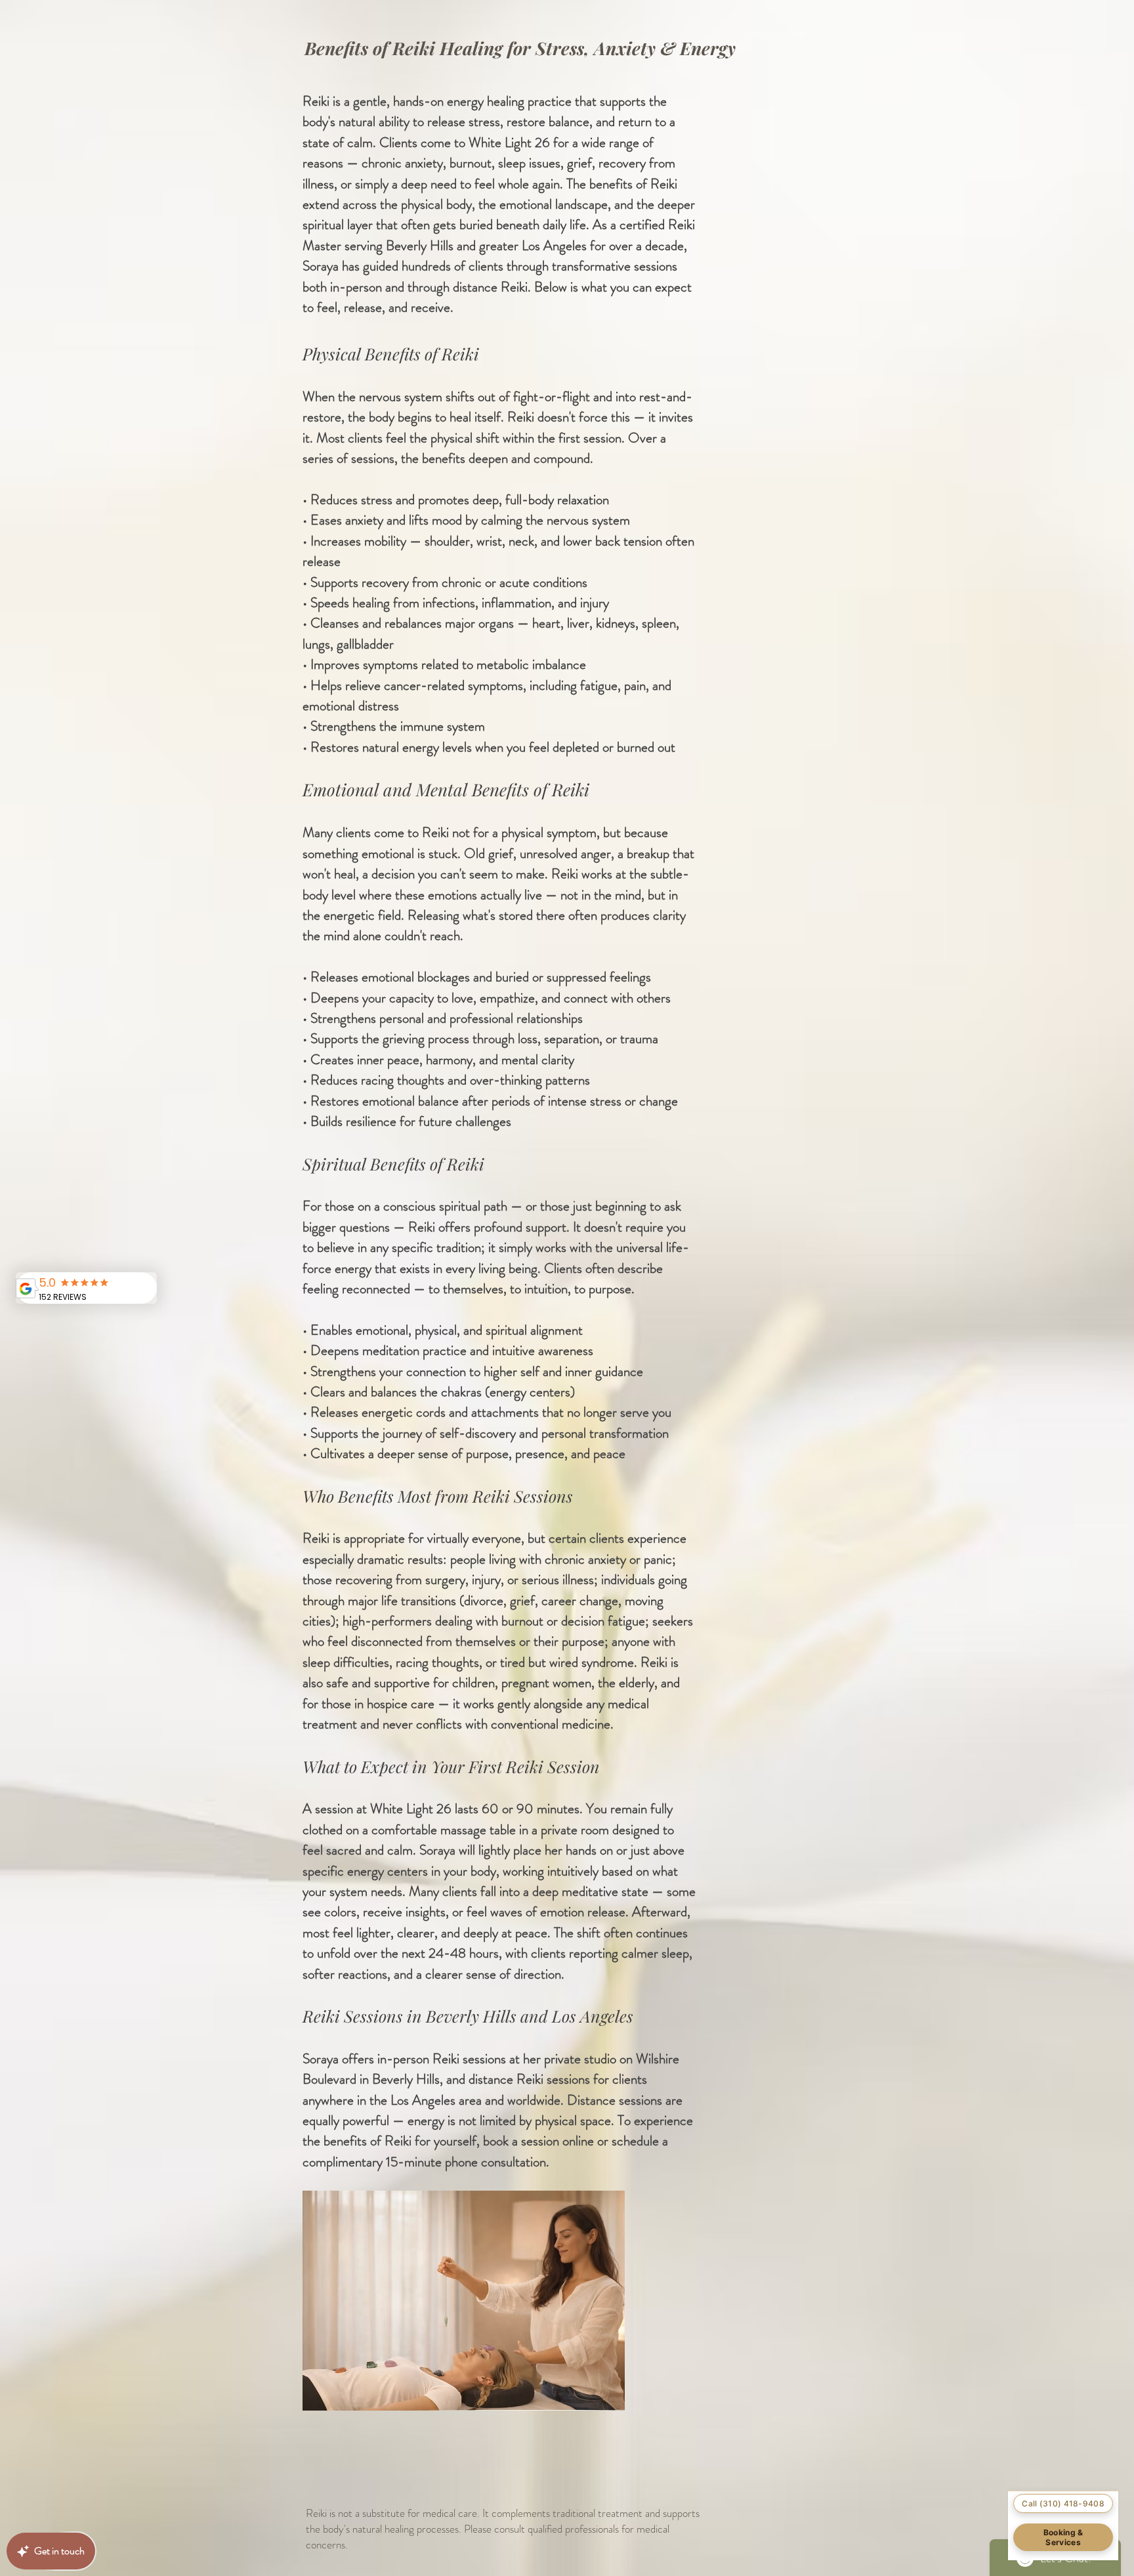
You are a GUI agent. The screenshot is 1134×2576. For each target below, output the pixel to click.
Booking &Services (1063, 2537)
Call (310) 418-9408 (1063, 2503)
